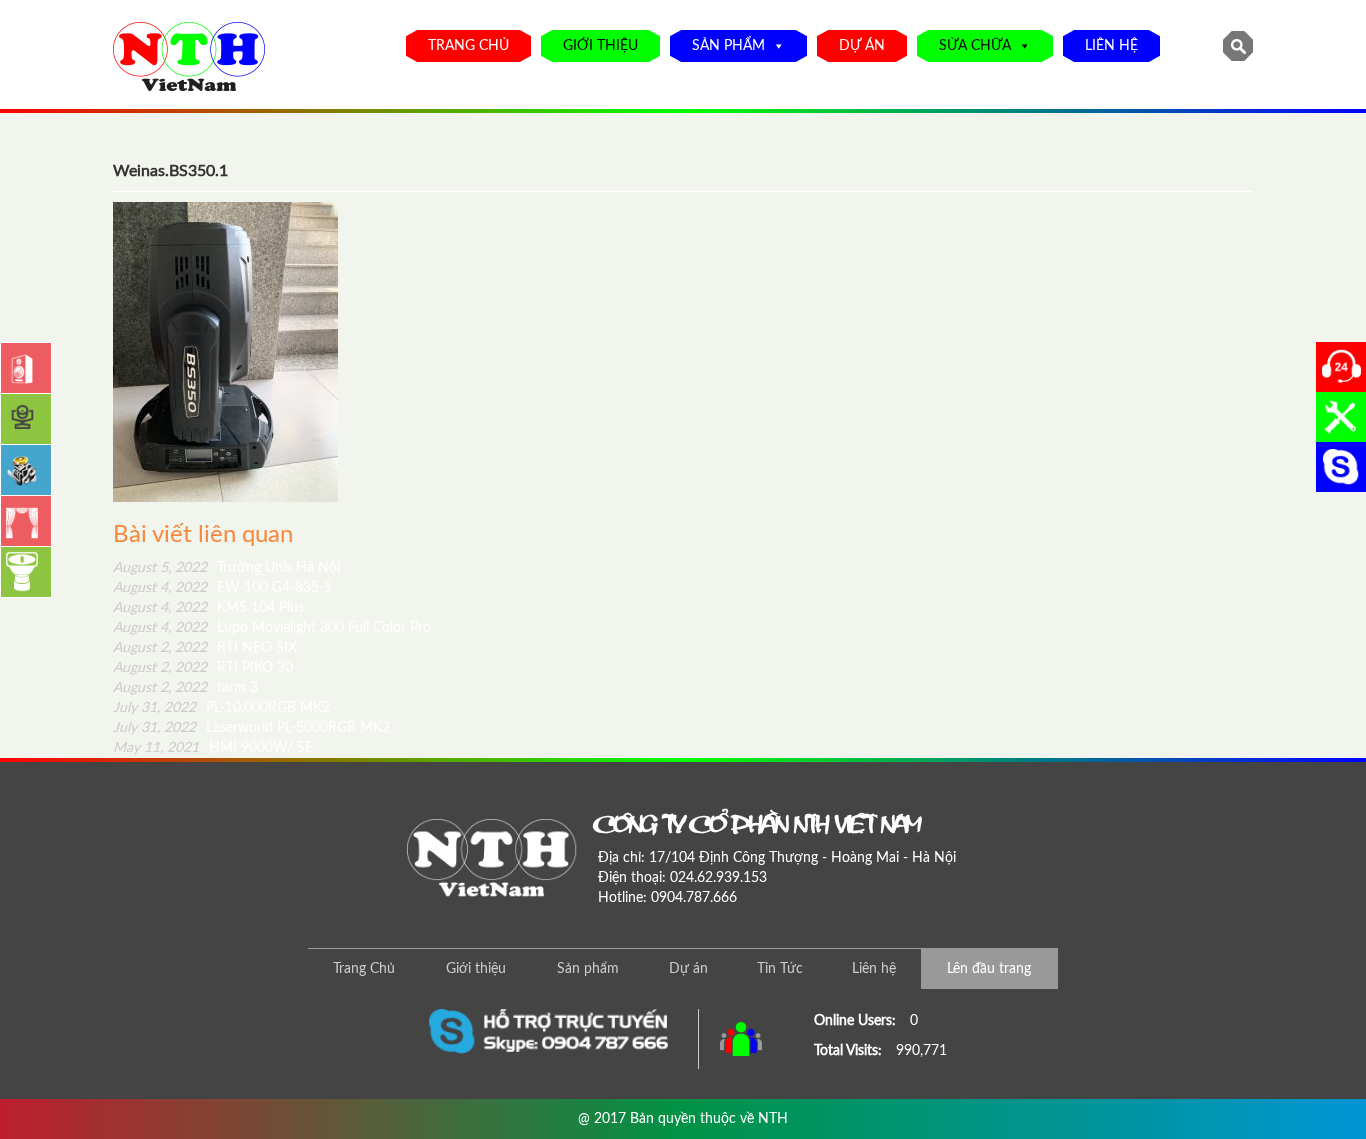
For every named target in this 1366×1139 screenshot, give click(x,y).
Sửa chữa (975, 46)
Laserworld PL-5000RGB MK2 (251, 728)
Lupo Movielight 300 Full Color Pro (272, 628)
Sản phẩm (728, 46)
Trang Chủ (468, 46)
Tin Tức (780, 969)
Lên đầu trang (989, 969)
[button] (775, 46)
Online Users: (857, 1021)
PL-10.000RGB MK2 (221, 708)
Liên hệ (1111, 46)
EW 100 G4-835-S (222, 588)
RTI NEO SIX (205, 648)
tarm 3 (185, 688)
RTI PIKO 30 (203, 668)
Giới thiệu (600, 46)
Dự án (862, 46)
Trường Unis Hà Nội (226, 568)
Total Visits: (850, 1051)
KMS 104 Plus (208, 608)
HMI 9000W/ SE (213, 748)
